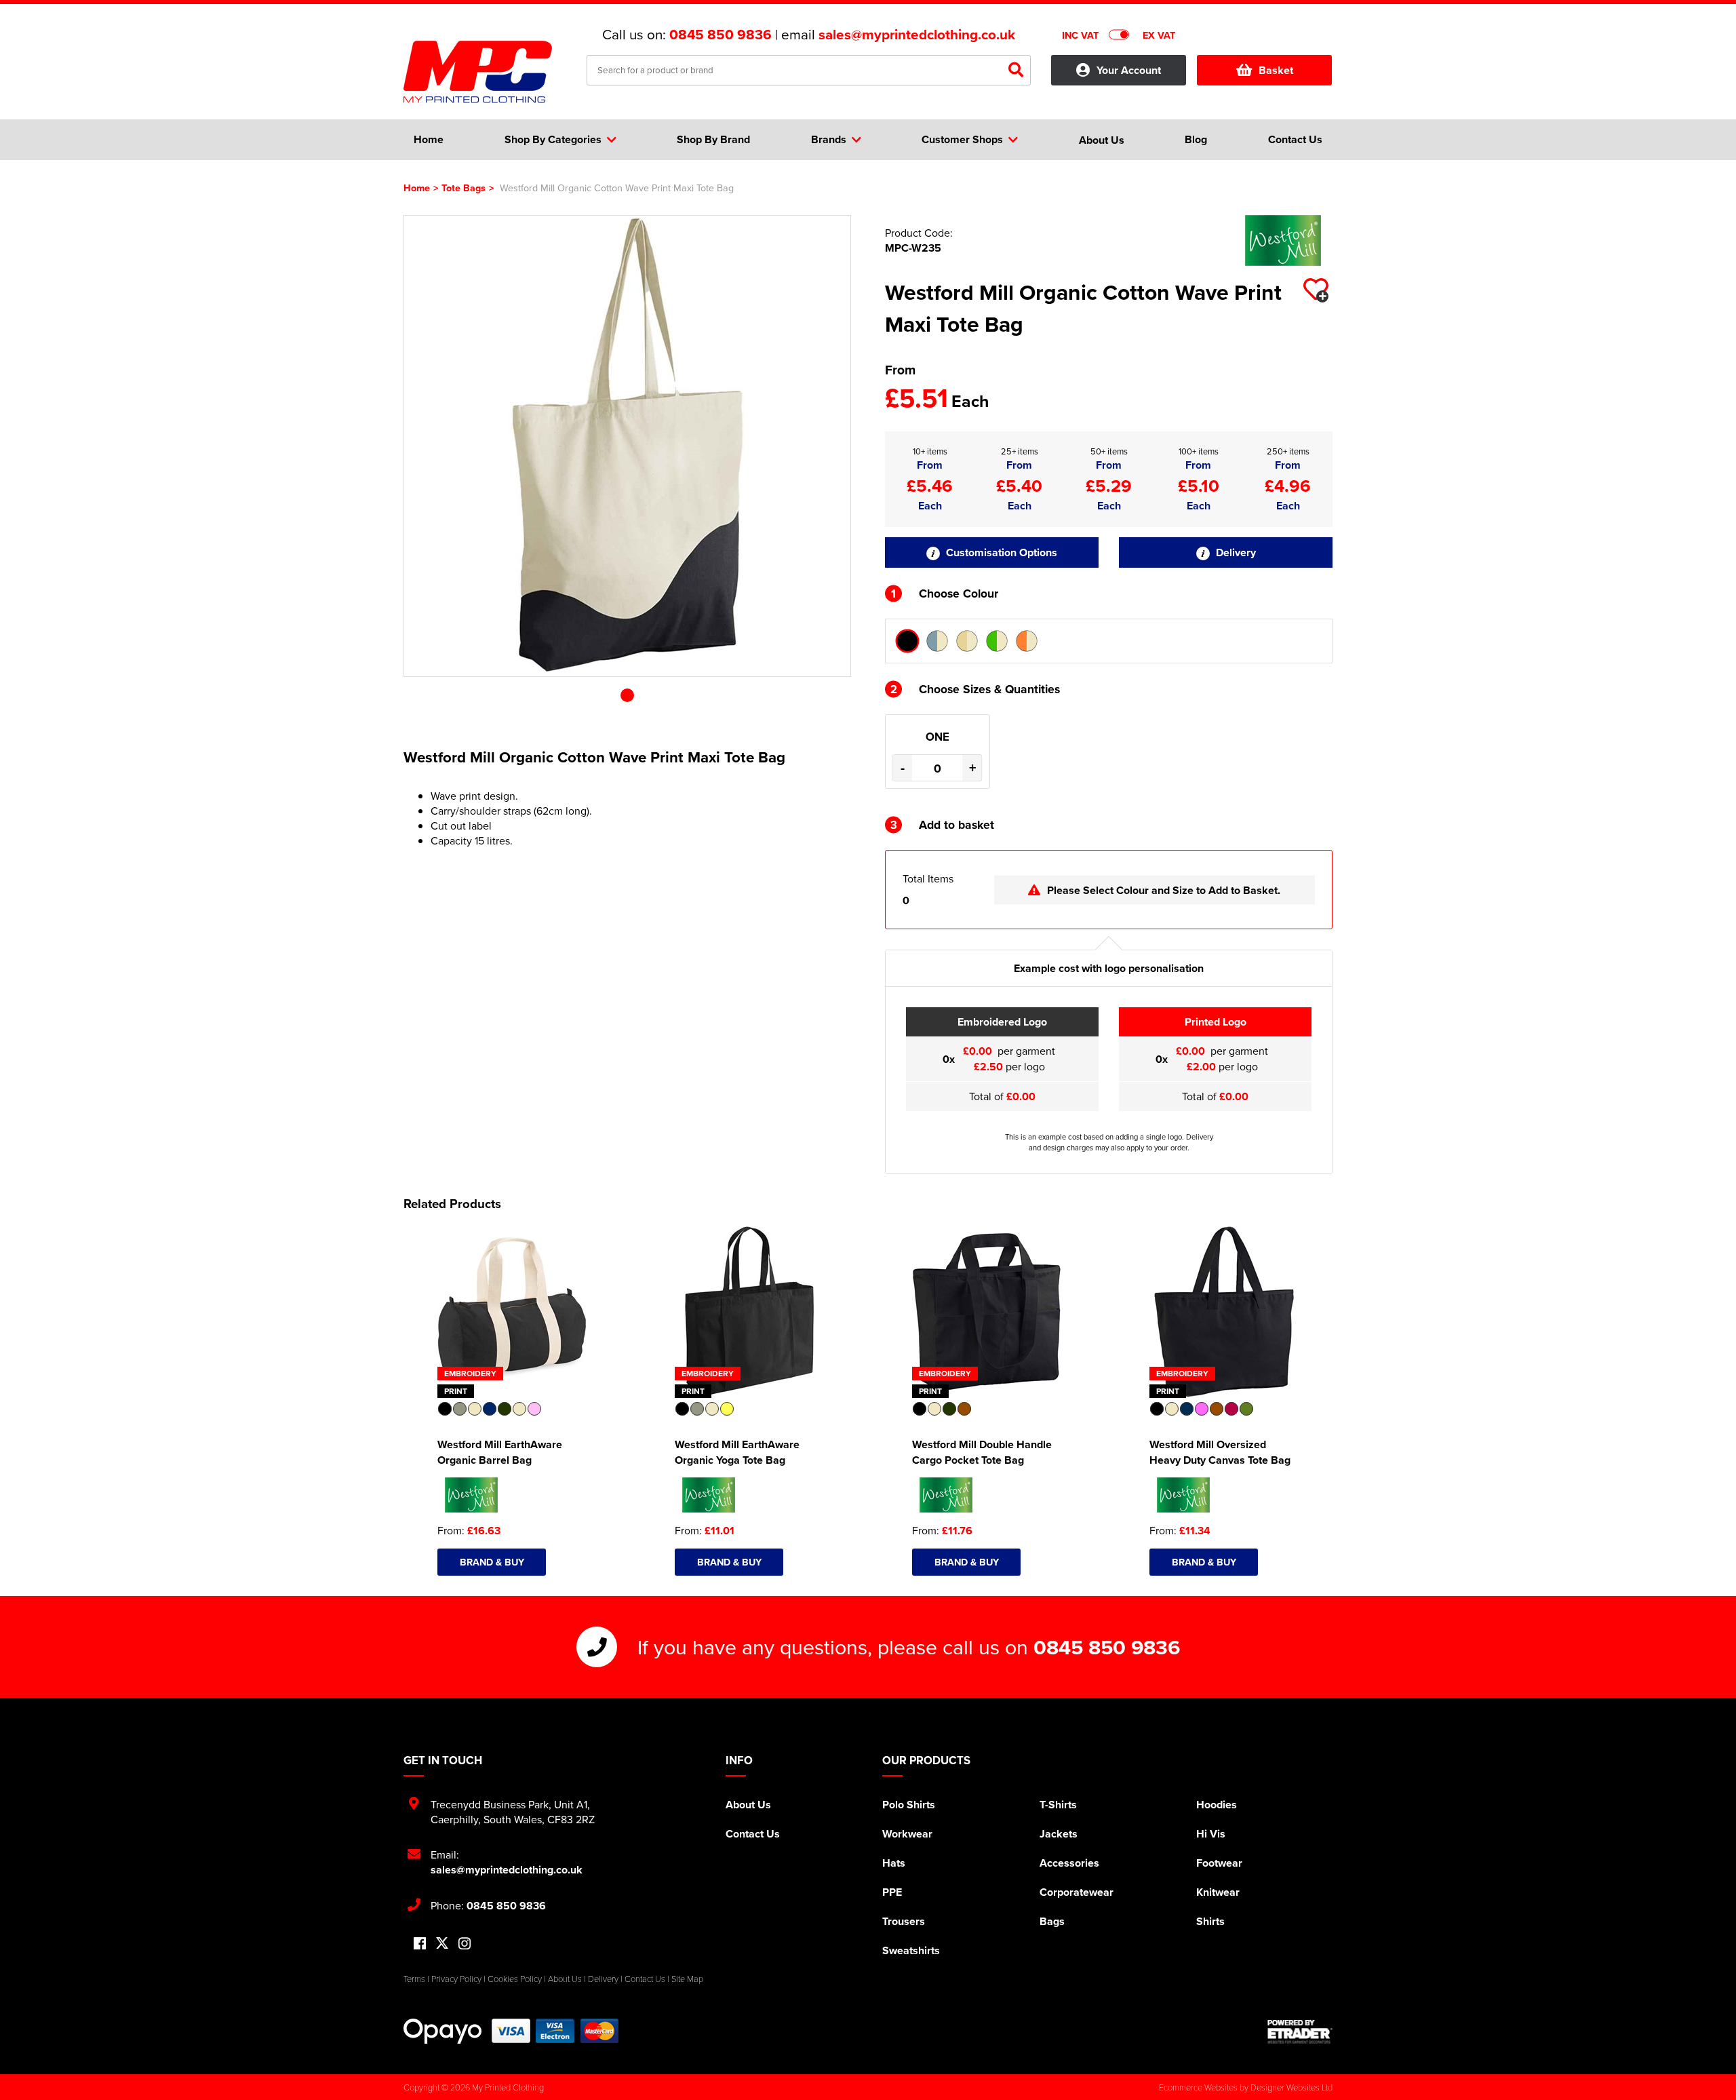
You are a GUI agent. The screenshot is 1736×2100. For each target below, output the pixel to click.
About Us (748, 1805)
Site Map (687, 1979)
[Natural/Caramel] (967, 641)
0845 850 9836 (721, 35)
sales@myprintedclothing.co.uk (917, 35)
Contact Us (753, 1834)
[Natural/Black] (907, 641)
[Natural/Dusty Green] (997, 641)
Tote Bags (463, 188)
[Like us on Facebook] (420, 1944)
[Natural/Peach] (1027, 641)
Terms (414, 1979)
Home (417, 188)
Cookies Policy (515, 1979)
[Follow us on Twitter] (442, 1944)
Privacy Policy (456, 1979)
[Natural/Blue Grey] (937, 641)
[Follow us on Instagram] (465, 1944)
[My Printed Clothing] (485, 72)
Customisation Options (1000, 552)
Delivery (1235, 552)
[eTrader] (1300, 2031)
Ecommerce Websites (1198, 2087)
